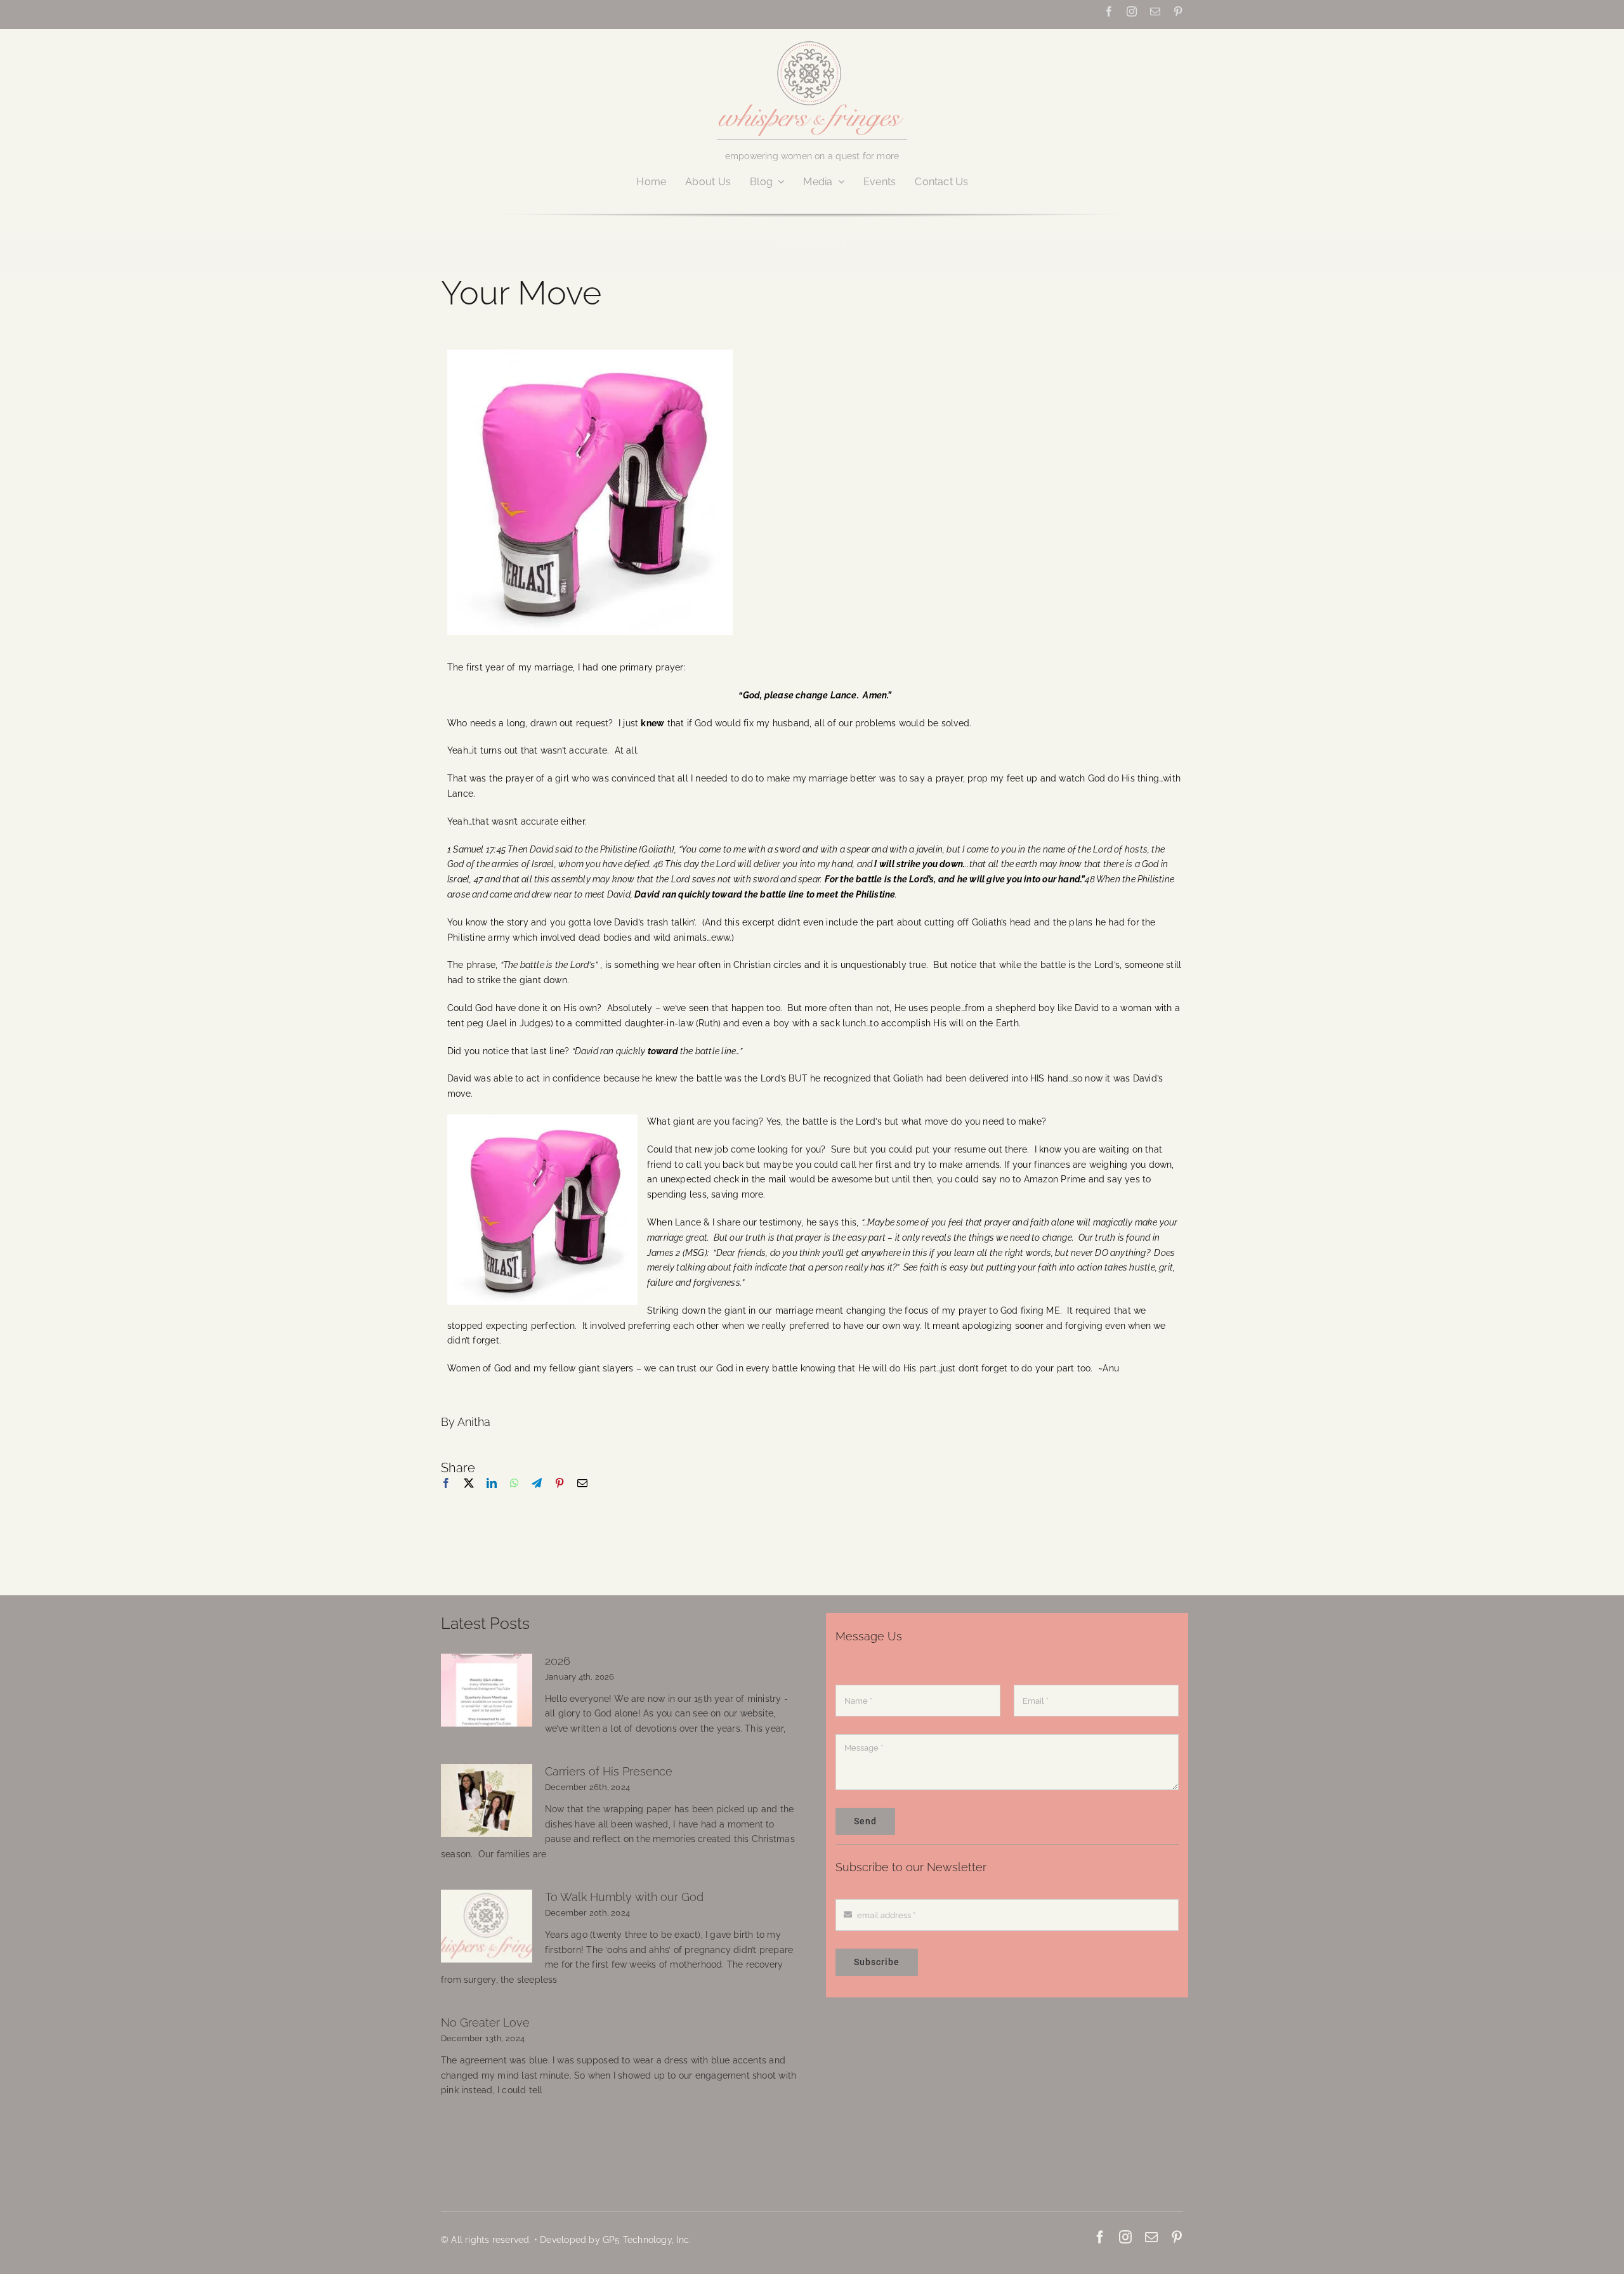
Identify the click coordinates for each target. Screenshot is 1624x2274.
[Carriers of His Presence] (487, 1801)
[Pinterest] (560, 1497)
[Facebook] (446, 1497)
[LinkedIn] (492, 1497)
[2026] (487, 1690)
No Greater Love (485, 2022)
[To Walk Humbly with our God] (487, 1926)
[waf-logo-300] (812, 40)
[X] (469, 1497)
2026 (558, 1661)
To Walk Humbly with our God (624, 1897)
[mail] (1155, 11)
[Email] (582, 1497)
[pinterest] (1178, 11)
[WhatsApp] (514, 1497)
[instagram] (1132, 11)
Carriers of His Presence (609, 1771)
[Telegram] (537, 1497)
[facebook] (1109, 11)
